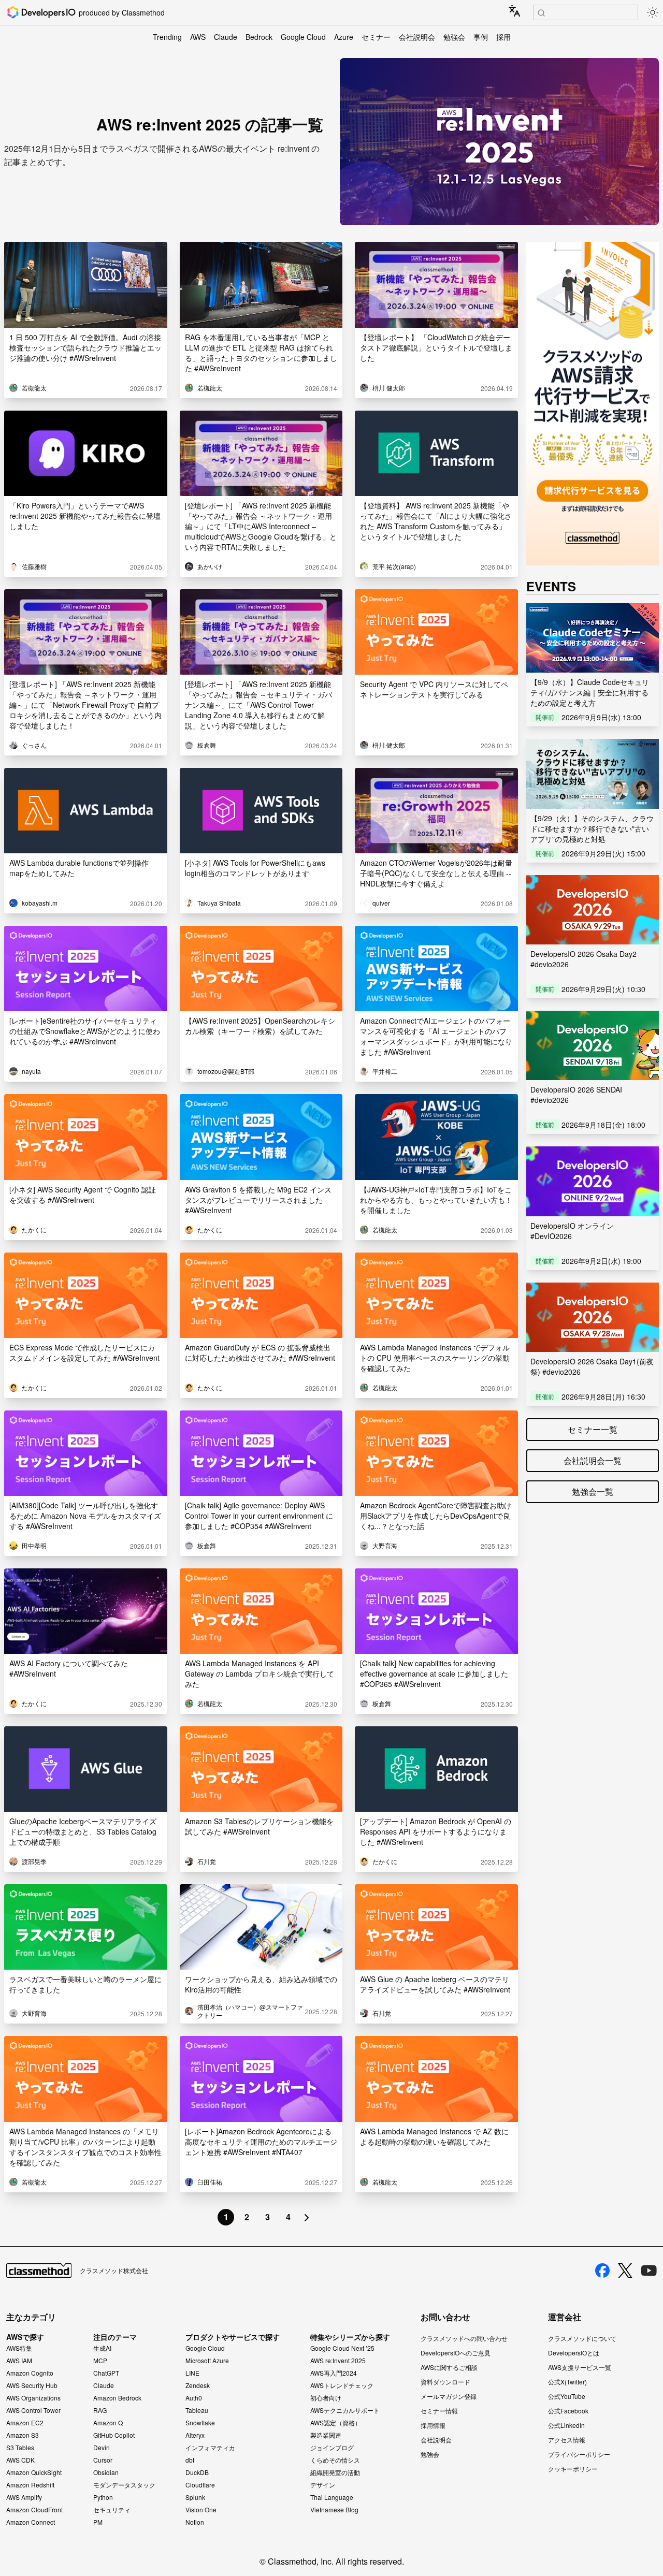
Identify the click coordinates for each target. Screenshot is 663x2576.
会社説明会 (417, 37)
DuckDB (197, 2472)
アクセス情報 (567, 2440)
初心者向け (326, 2398)
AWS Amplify (24, 2497)
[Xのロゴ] (625, 2271)
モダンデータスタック (124, 2485)
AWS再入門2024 (334, 2373)
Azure (344, 37)
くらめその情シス (335, 2460)
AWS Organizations (33, 2398)
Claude (226, 37)
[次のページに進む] (307, 2217)
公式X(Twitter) (567, 2382)
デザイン (323, 2485)
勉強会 (454, 37)
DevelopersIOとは (574, 2353)
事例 (481, 37)
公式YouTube (567, 2396)
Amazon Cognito (30, 2373)
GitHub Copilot (114, 2435)
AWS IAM (19, 2361)
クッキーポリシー (573, 2469)
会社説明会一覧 (593, 1460)
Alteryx (195, 2435)
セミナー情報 (439, 2411)
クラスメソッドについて (582, 2338)
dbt (190, 2460)
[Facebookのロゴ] (602, 2271)
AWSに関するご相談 (449, 2367)
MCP (100, 2361)
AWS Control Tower (33, 2410)
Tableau (197, 2410)
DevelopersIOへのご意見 (456, 2353)
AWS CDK (20, 2460)
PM (98, 2522)
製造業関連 (326, 2435)
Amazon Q (108, 2423)
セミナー (376, 37)
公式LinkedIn (566, 2425)
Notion (195, 2522)
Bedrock (259, 37)
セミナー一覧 (593, 1429)
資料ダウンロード (445, 2382)
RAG (100, 2410)
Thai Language (332, 2497)
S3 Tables (20, 2448)
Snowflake (200, 2423)
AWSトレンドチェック (342, 2385)
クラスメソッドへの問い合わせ (464, 2338)
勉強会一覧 (593, 1491)
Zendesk (198, 2385)
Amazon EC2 (25, 2423)
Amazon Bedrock (117, 2398)
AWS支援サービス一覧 (580, 2367)
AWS (198, 37)
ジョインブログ (332, 2448)
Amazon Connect (31, 2522)
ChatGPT (106, 2373)
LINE (192, 2373)
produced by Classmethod (122, 12)
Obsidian (106, 2472)
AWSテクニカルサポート (345, 2410)
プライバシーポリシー (579, 2454)
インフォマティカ (210, 2448)
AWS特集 (19, 2348)
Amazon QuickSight (34, 2472)
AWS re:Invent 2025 (338, 2361)
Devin (102, 2448)
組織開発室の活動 (335, 2472)
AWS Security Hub (32, 2385)
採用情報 (433, 2425)
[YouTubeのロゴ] (649, 2271)
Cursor (103, 2460)
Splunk (195, 2497)
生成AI (102, 2348)
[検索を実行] (541, 13)
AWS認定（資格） (336, 2423)
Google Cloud (303, 37)
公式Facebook (568, 2411)
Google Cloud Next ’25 (342, 2348)
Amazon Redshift (30, 2485)
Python (103, 2497)
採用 (503, 37)
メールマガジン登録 (449, 2396)
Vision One (201, 2510)
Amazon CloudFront (34, 2510)
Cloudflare (200, 2485)
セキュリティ (112, 2510)
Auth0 (194, 2398)
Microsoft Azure (207, 2361)
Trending (167, 37)
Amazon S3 (23, 2435)
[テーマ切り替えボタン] (653, 12)
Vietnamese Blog (334, 2510)
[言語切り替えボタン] (514, 11)
